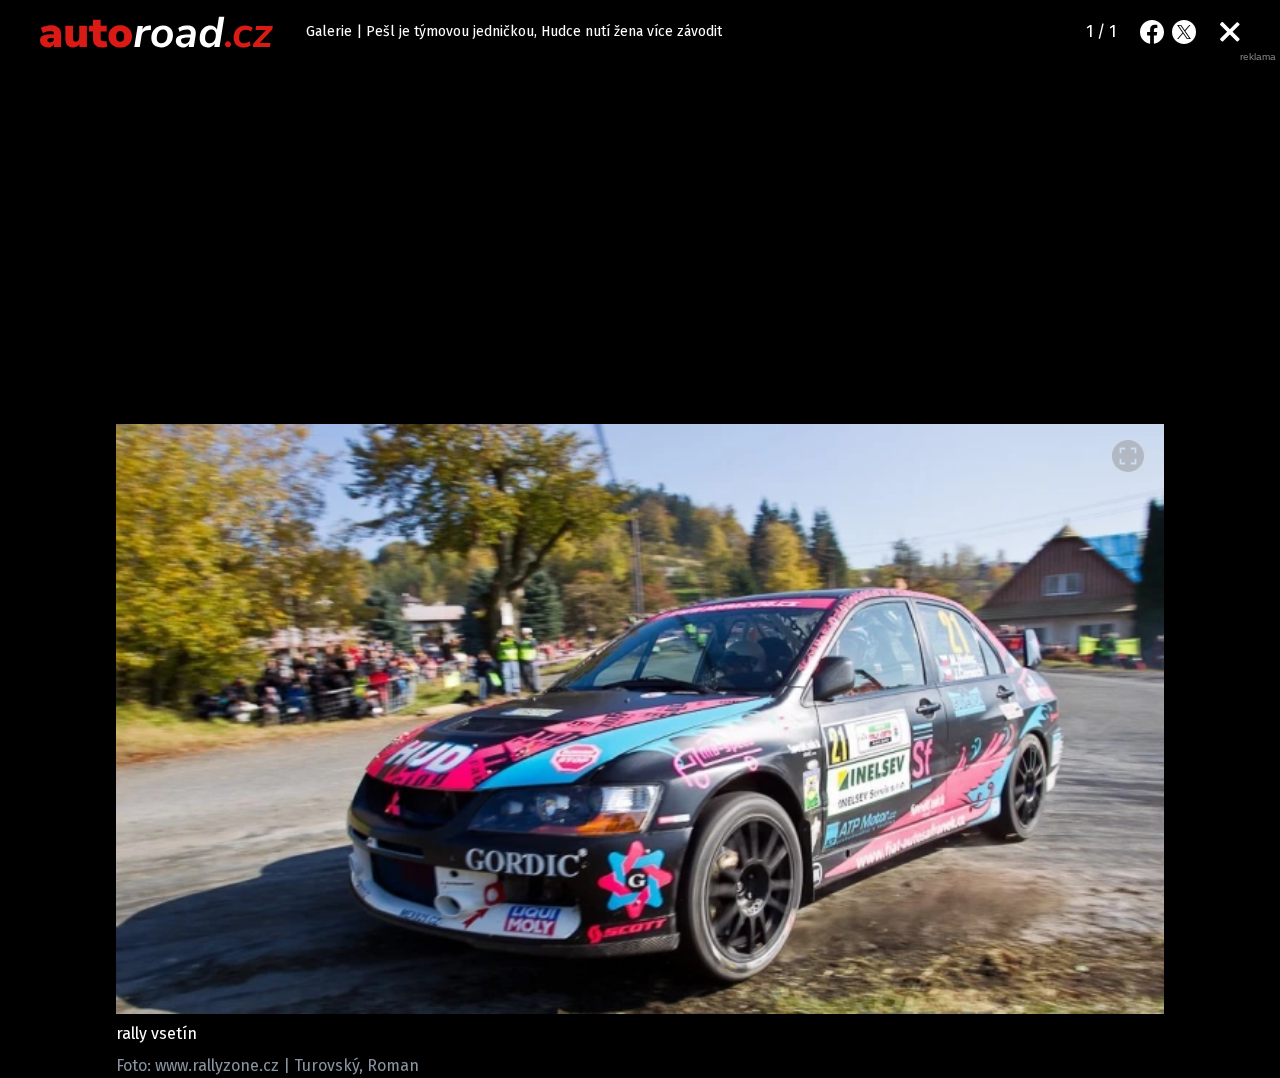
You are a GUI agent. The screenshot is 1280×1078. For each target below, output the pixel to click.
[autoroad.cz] (157, 32)
